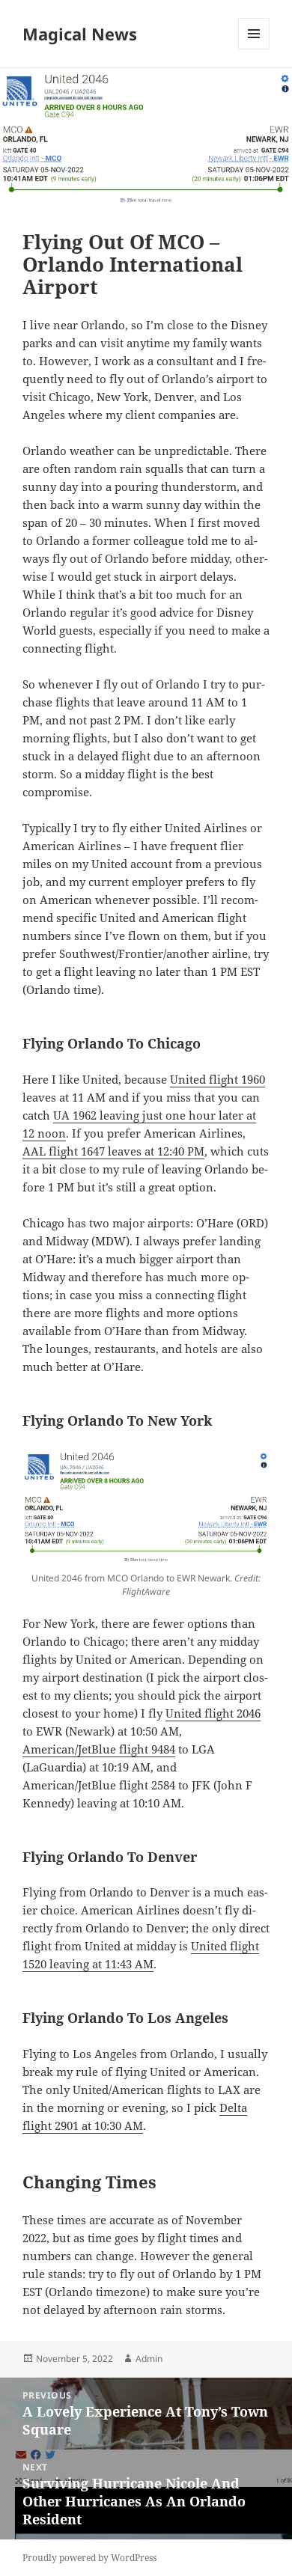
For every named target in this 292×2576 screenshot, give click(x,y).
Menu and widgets (254, 49)
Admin (149, 2359)
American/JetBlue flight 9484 (99, 1749)
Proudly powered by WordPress (89, 2558)
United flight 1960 (218, 1079)
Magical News (80, 34)
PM (194, 1151)
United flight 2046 (213, 1713)
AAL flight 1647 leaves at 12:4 (100, 1151)
